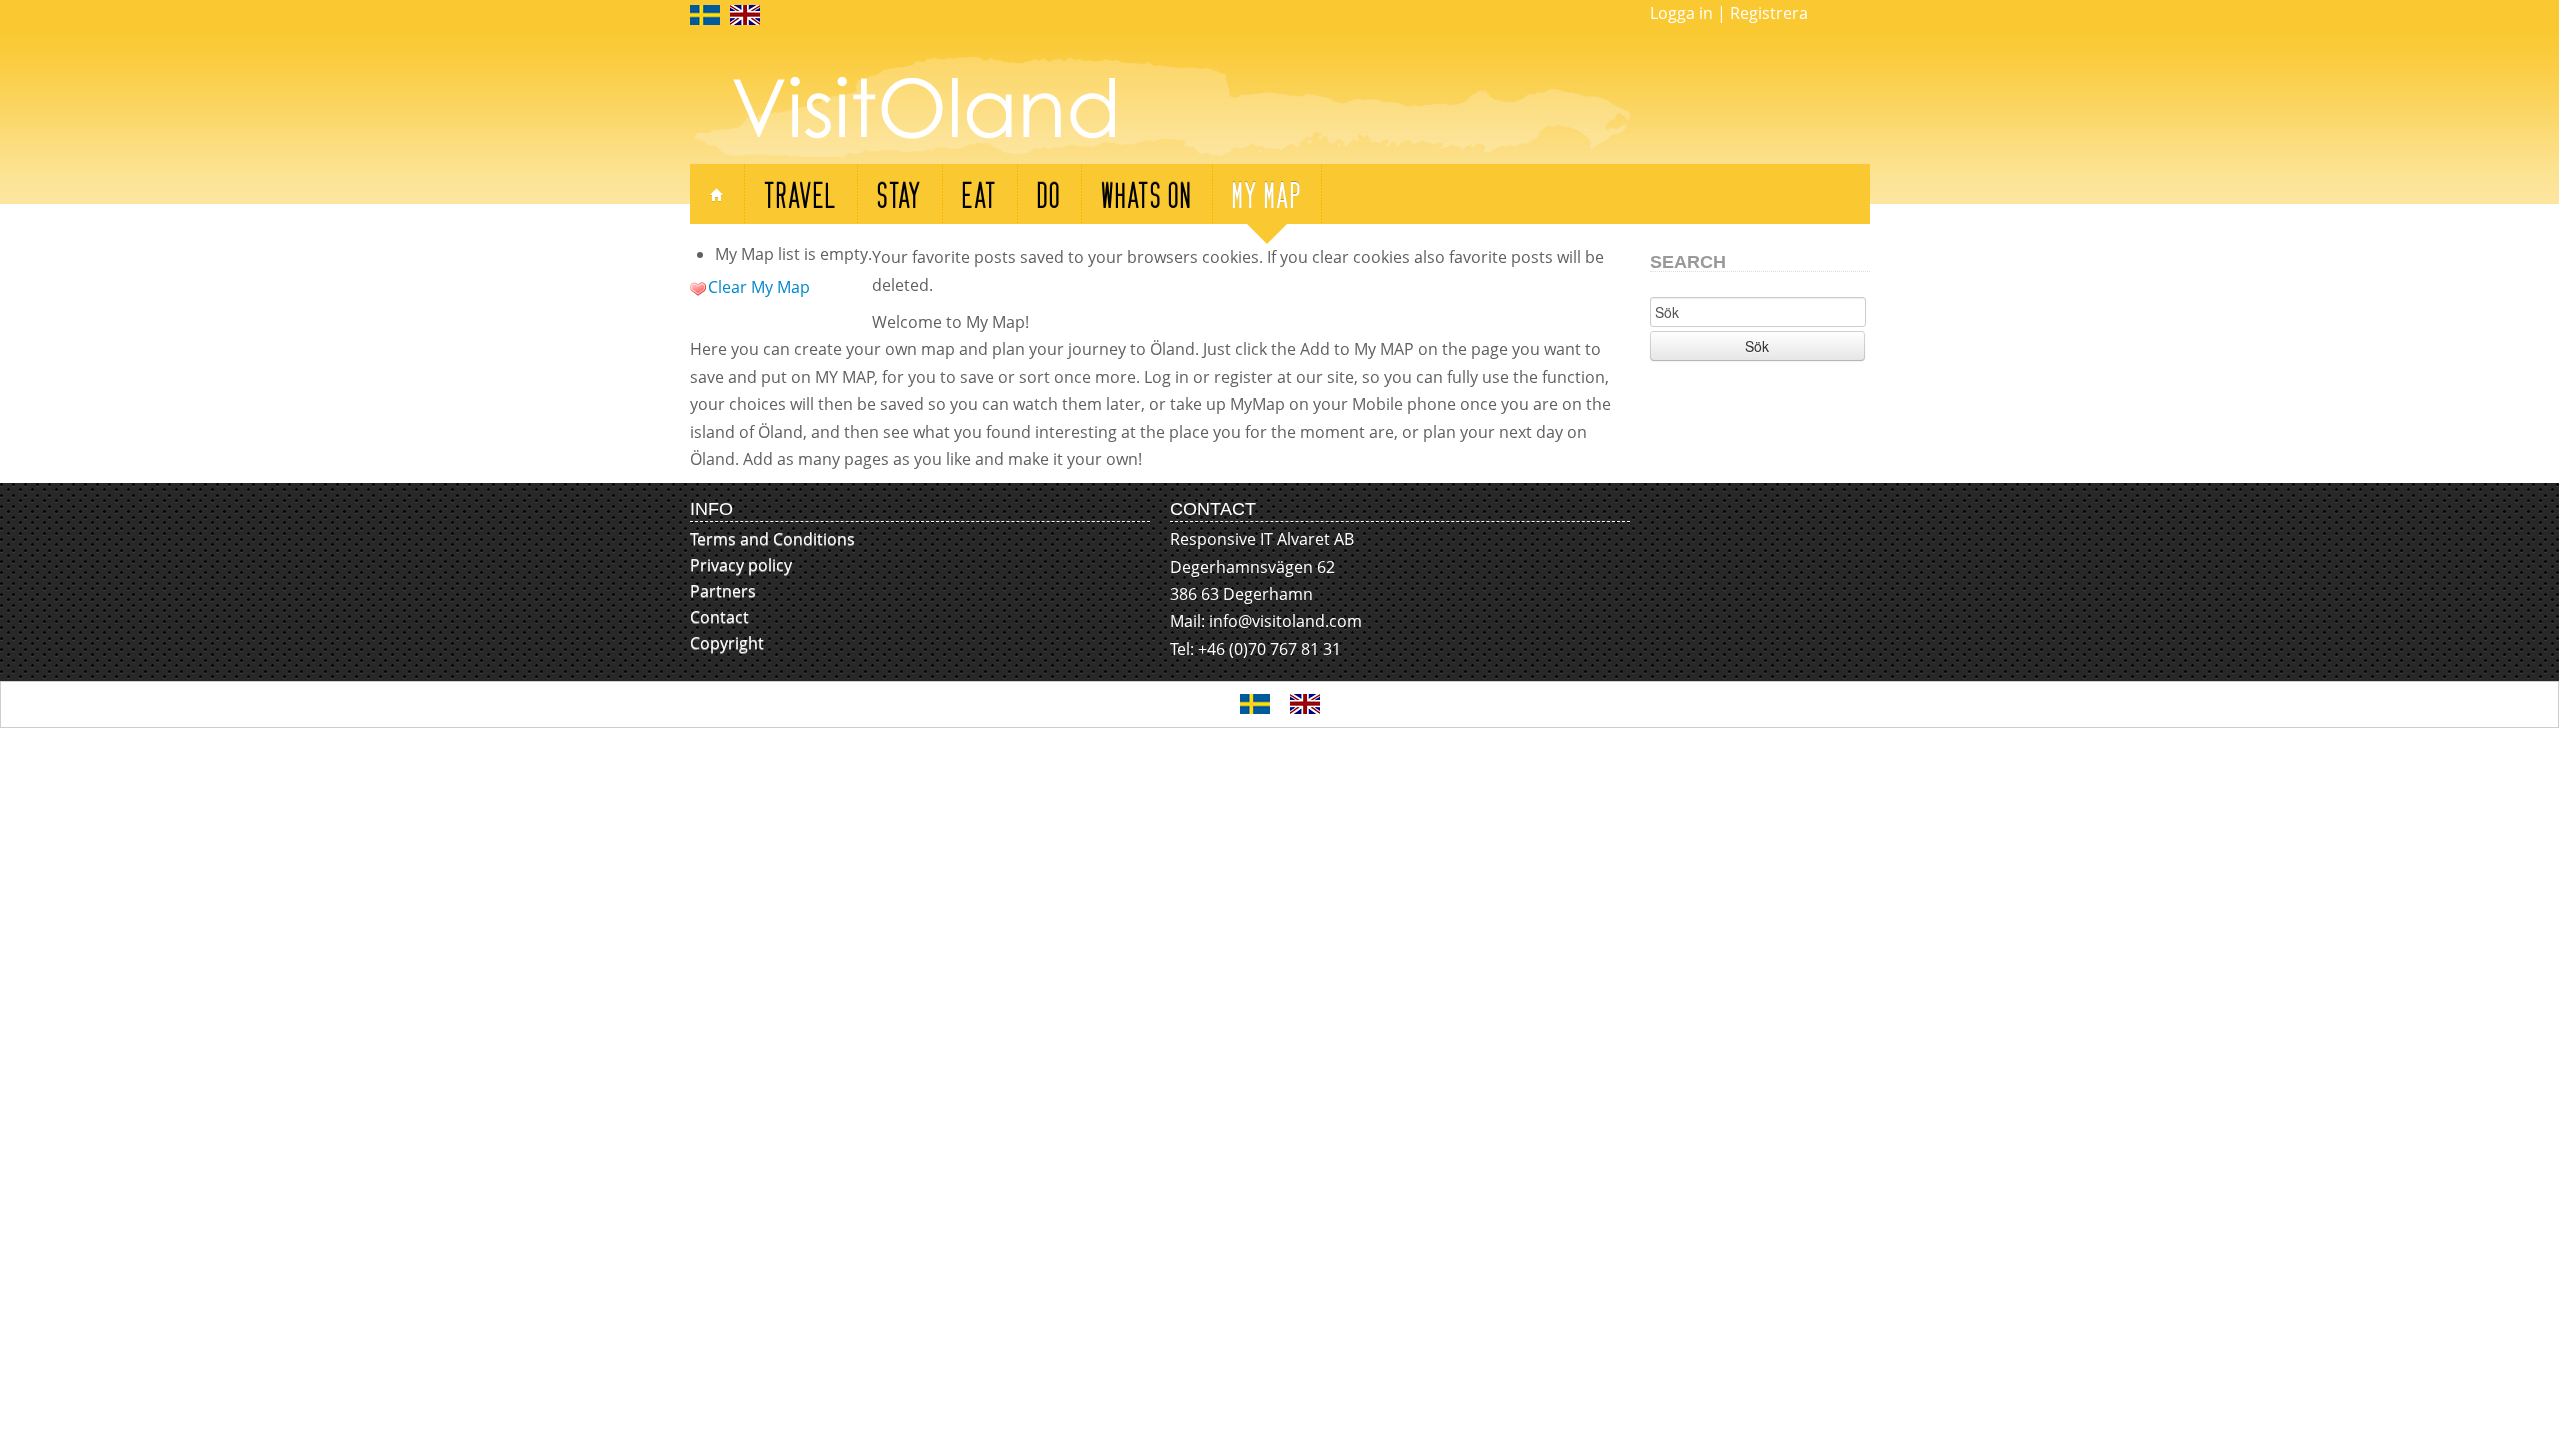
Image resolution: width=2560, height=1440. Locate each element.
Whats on (1146, 193)
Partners (723, 591)
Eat (979, 193)
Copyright (727, 643)
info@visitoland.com (1285, 621)
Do (1049, 193)
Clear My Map (759, 287)
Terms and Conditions (772, 539)
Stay (899, 193)
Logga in (1681, 13)
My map (1267, 193)
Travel (800, 193)
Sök (1757, 346)
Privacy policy (741, 565)
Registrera (1769, 13)
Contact (719, 617)
